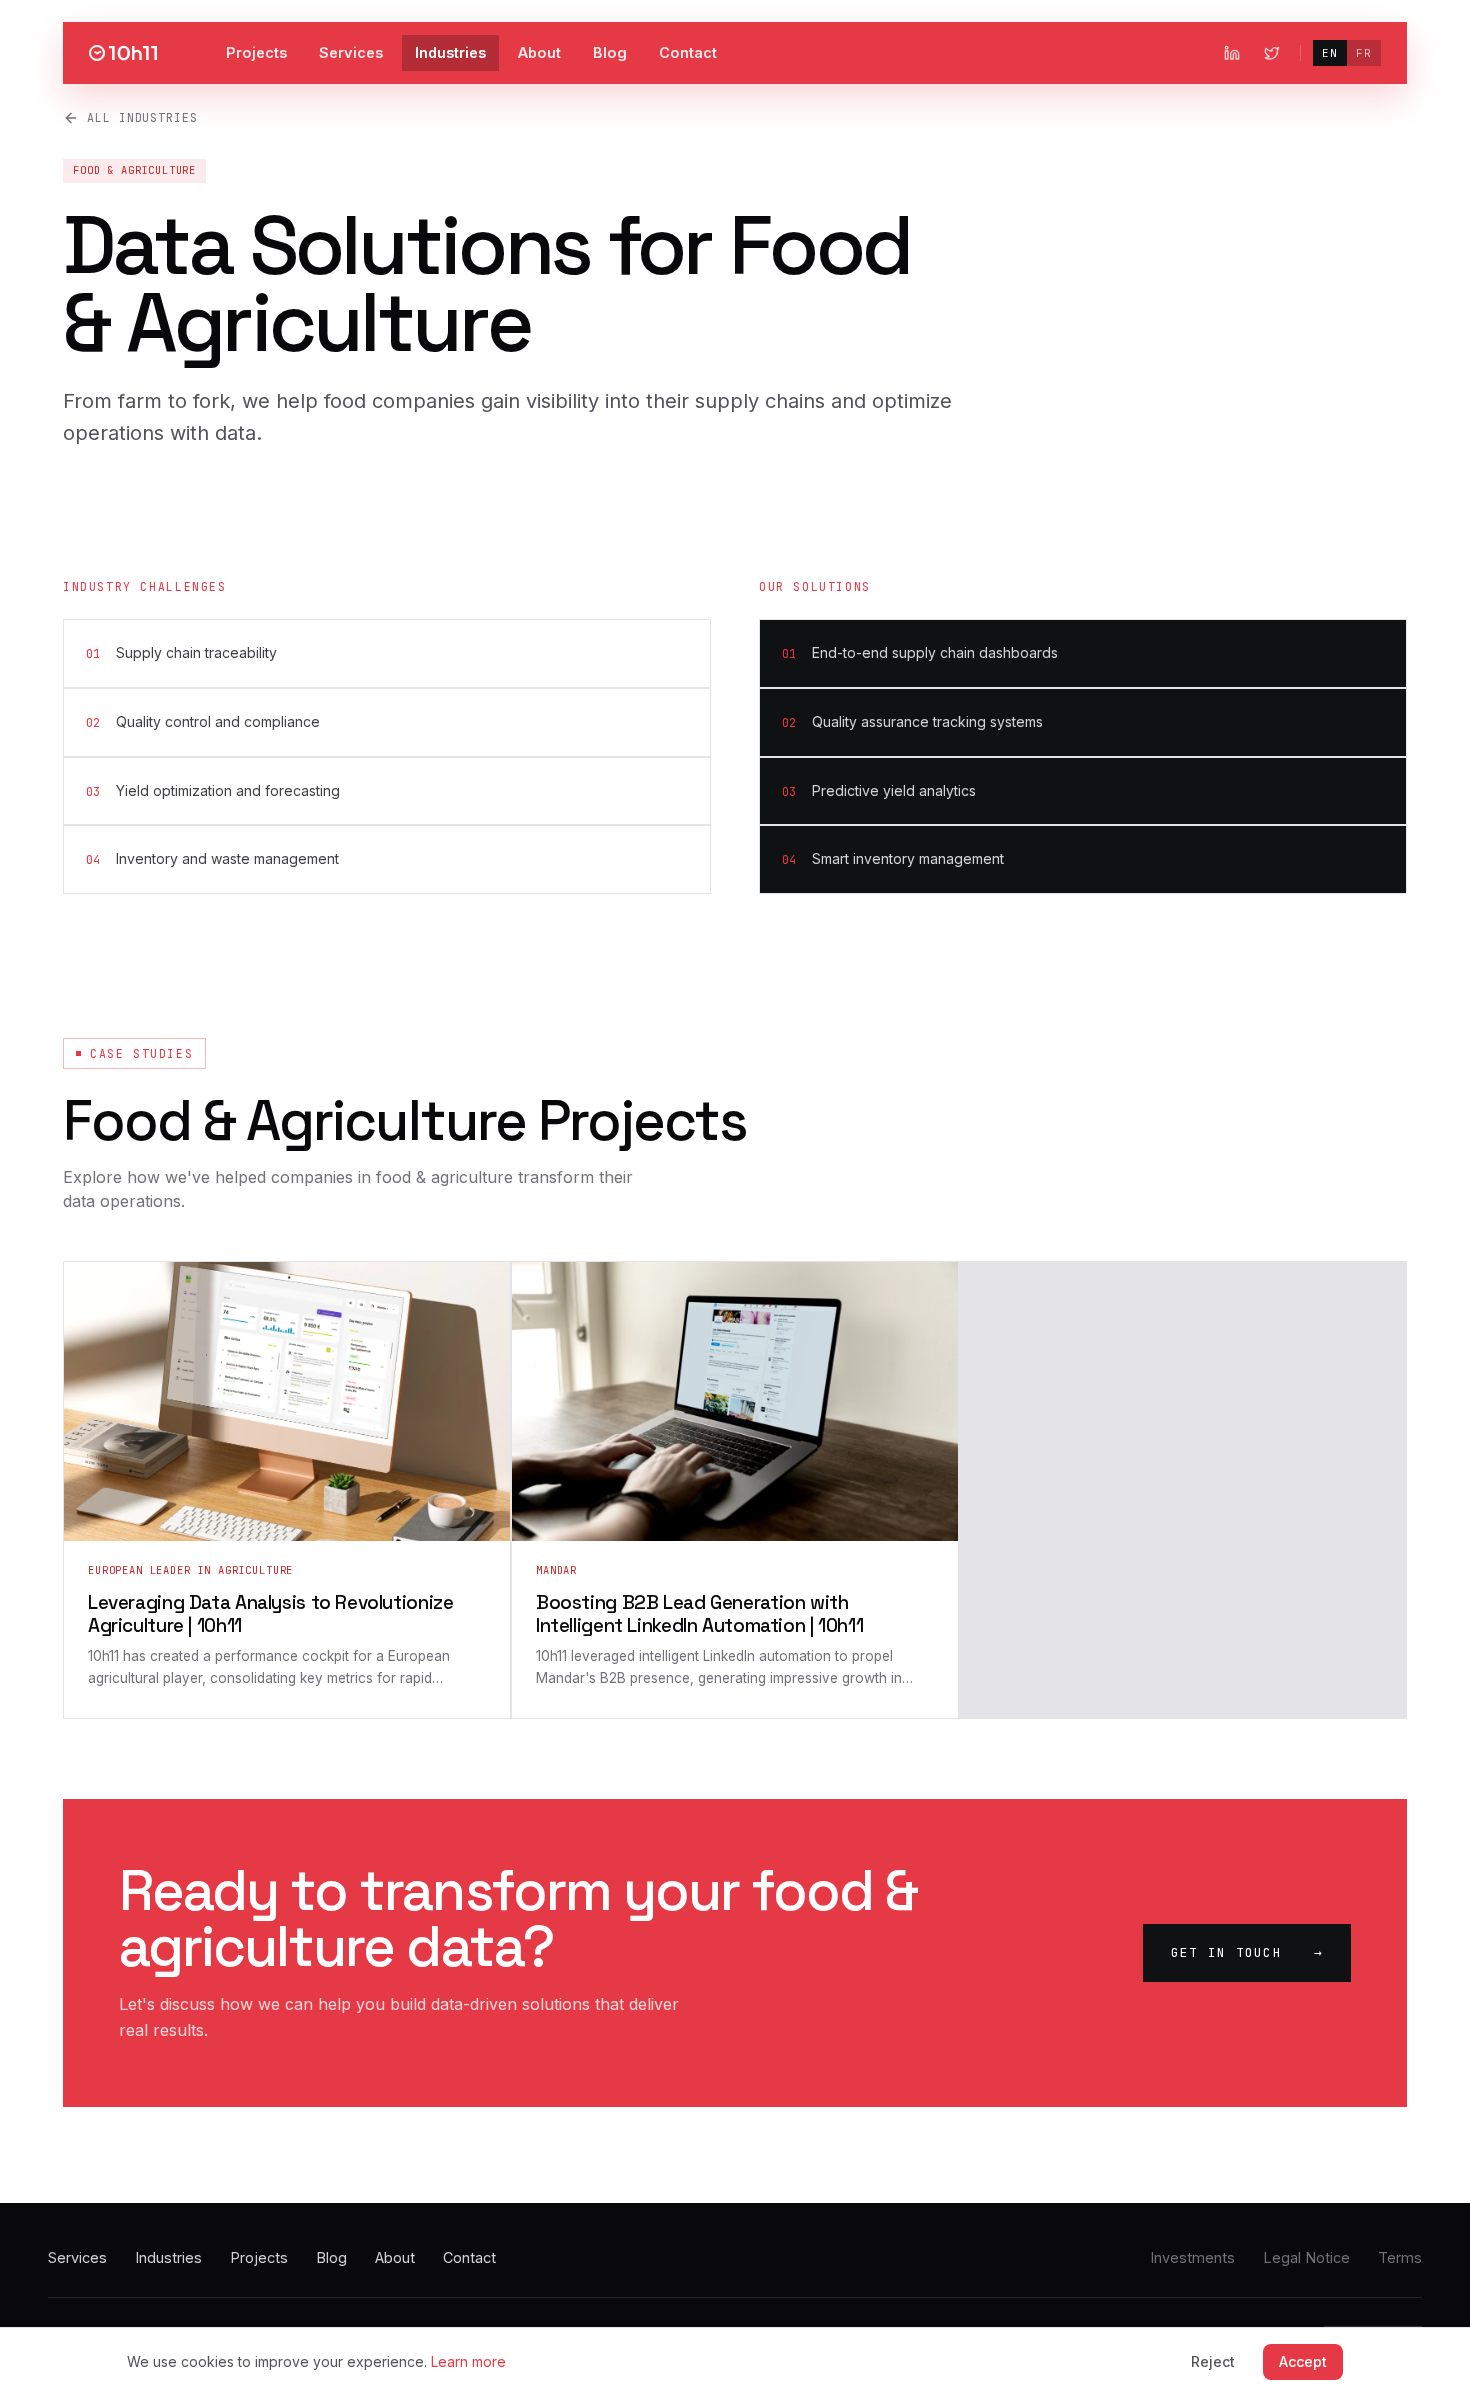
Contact (688, 52)
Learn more (468, 2361)
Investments (1192, 2257)
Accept (1303, 2361)
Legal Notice (1306, 2257)
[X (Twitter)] (1272, 53)
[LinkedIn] (1232, 53)
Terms (1400, 2257)
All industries (142, 117)
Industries (450, 52)
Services (351, 52)
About (539, 52)
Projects (256, 52)
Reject (1213, 2361)
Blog (610, 52)
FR (1364, 53)
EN (1330, 53)
